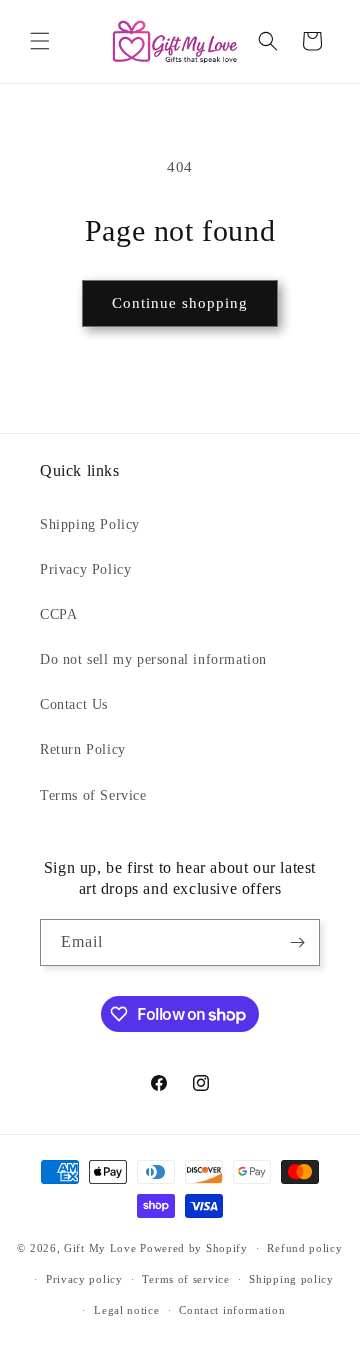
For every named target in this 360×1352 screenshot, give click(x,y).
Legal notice (126, 1310)
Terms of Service (93, 795)
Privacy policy (84, 1279)
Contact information (232, 1310)
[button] (40, 41)
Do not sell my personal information (153, 659)
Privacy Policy (85, 569)
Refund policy (304, 1248)
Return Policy (83, 749)
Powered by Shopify (194, 1248)
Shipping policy (291, 1279)
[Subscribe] (297, 942)
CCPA (58, 614)
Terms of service (185, 1279)
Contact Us (74, 704)
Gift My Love (100, 1248)
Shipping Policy (90, 524)
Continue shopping (180, 303)
